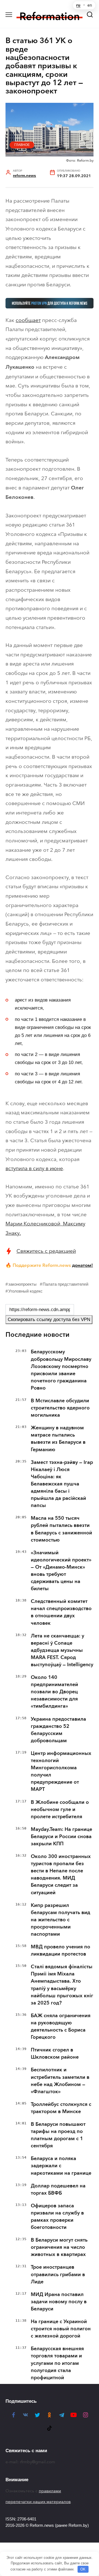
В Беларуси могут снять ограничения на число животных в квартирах (59, 2247)
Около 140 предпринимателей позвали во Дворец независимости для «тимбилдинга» (54, 1692)
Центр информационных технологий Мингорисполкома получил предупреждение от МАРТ (61, 1771)
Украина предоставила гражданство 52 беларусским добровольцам (58, 1730)
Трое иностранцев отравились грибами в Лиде (58, 2274)
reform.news (24, 176)
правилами (50, 2491)
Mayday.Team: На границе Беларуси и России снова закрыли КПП (61, 1836)
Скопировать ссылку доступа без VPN (49, 1320)
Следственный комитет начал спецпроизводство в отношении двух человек (61, 1612)
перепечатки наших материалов (38, 2502)
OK (83, 2569)
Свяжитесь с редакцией (46, 1251)
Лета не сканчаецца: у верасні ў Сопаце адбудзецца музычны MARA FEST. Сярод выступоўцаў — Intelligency (62, 1650)
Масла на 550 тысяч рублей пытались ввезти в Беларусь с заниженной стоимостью (61, 1529)
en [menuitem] (90, 5)
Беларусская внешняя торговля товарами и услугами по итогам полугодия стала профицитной (57, 2363)
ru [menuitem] (78, 5)
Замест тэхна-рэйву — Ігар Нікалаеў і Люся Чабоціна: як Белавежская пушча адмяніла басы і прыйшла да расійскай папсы (62, 1484)
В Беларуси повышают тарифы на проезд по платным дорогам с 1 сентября (58, 2135)
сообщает (28, 320)
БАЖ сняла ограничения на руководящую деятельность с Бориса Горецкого (61, 2026)
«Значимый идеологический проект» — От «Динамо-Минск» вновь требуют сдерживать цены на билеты (61, 1571)
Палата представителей (65, 1284)
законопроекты (22, 1284)
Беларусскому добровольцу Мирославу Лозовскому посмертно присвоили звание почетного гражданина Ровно (61, 1370)
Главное (22, 145)
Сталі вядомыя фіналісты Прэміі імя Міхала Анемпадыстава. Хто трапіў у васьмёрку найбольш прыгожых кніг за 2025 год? (62, 1985)
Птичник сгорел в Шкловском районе (55, 2053)
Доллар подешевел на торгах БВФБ (58, 2189)
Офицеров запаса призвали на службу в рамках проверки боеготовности (57, 2216)
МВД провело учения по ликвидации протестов (61, 1950)
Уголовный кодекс (25, 1291)
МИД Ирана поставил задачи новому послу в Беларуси (59, 2302)
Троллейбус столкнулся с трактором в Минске (61, 2108)
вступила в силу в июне (34, 1168)
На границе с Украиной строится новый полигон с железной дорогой (61, 2329)
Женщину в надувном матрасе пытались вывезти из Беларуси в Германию (58, 1438)
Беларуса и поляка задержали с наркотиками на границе (61, 2166)
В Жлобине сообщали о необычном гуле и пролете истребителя (60, 1809)
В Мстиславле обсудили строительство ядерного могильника (60, 1408)
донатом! (82, 1265)
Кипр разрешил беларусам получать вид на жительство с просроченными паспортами (61, 1920)
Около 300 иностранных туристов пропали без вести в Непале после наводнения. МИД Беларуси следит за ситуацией (61, 1874)
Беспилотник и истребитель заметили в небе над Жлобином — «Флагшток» (60, 2080)
